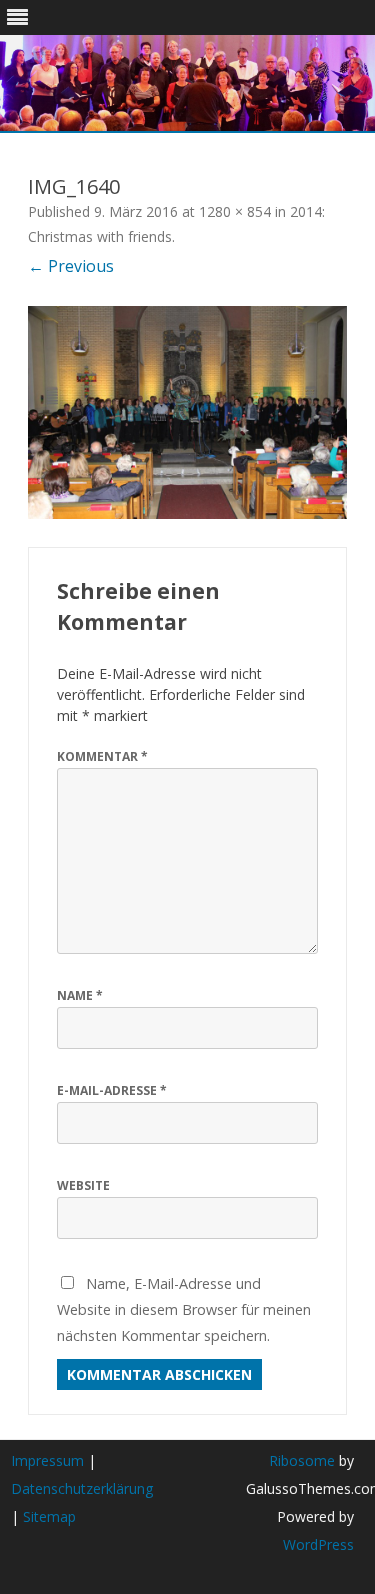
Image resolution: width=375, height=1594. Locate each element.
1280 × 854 (235, 211)
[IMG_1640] (187, 412)
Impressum (47, 1460)
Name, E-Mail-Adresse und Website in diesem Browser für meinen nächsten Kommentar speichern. (184, 1309)
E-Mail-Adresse (112, 1090)
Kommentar (102, 756)
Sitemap (49, 1516)
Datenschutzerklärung (82, 1488)
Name (80, 995)
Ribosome (302, 1460)
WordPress (318, 1544)
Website (83, 1185)
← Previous (71, 266)
